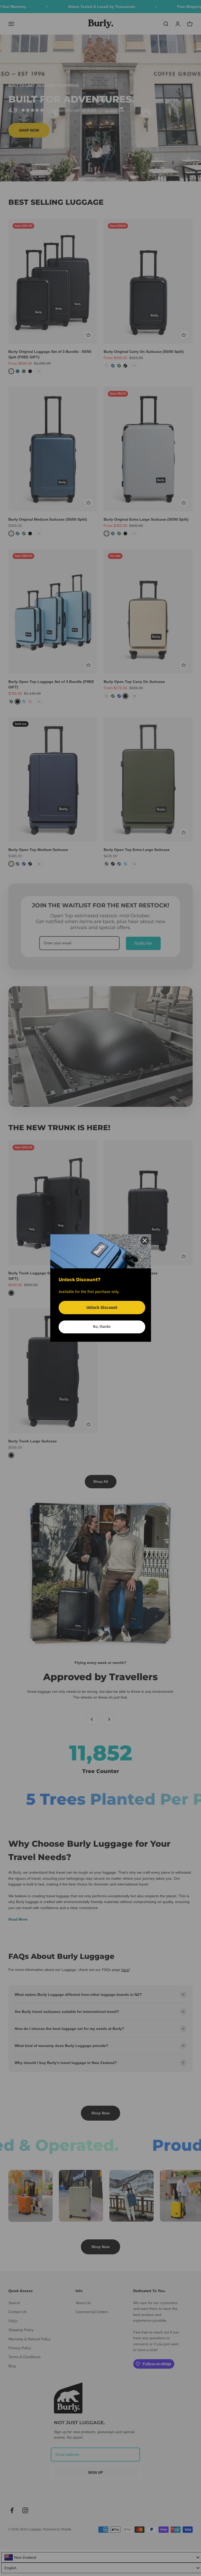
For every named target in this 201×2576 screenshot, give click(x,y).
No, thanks (102, 1327)
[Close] (145, 1241)
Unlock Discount (102, 1308)
